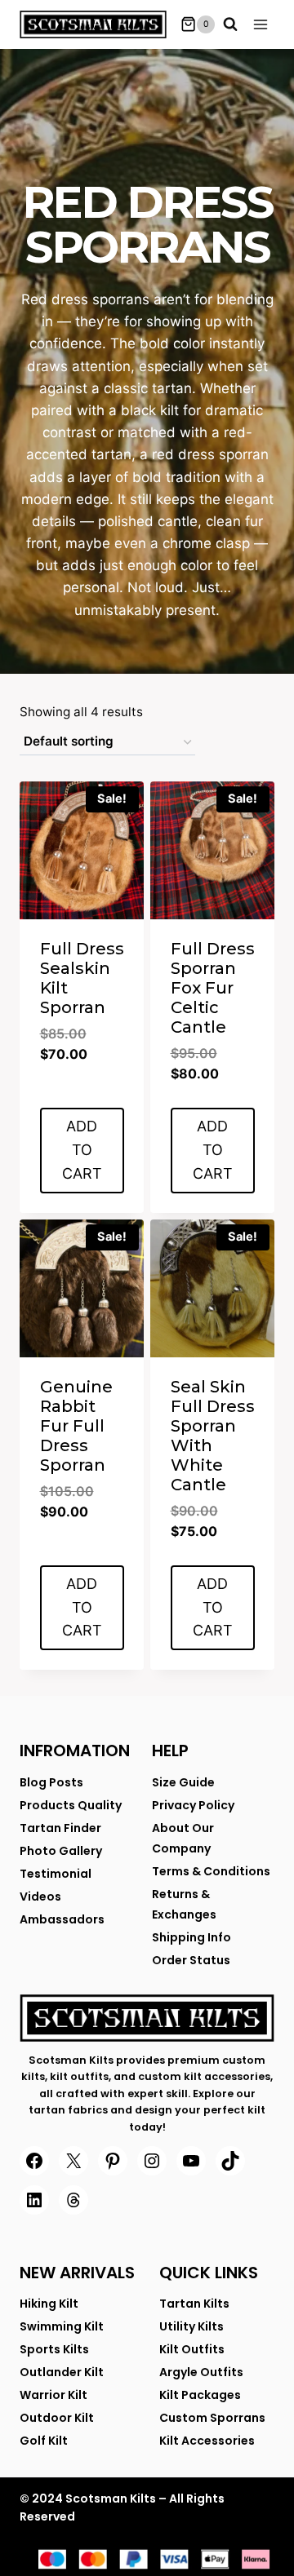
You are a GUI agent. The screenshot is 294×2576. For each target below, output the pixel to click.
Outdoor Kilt (57, 2418)
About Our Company (183, 1838)
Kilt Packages (200, 2395)
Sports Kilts (54, 2349)
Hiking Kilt (49, 2304)
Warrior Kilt (53, 2395)
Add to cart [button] (82, 1150)
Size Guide (183, 1782)
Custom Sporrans (212, 2418)
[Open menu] (261, 24)
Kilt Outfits (192, 2349)
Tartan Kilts (194, 2304)
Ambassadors (62, 1919)
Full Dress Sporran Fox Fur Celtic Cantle (213, 988)
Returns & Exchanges (184, 1904)
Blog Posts (51, 1782)
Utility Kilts (192, 2326)
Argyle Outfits (201, 2372)
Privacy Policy (193, 1805)
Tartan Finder (60, 1828)
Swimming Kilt (62, 2326)
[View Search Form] (230, 24)
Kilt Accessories (207, 2441)
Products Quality (71, 1805)
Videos (40, 1897)
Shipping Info (192, 1937)
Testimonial (56, 1874)
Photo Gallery (61, 1851)
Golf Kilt (44, 2441)
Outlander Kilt (62, 2372)
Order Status (191, 1960)
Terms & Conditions (211, 1871)
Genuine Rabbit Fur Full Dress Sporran (76, 1426)
